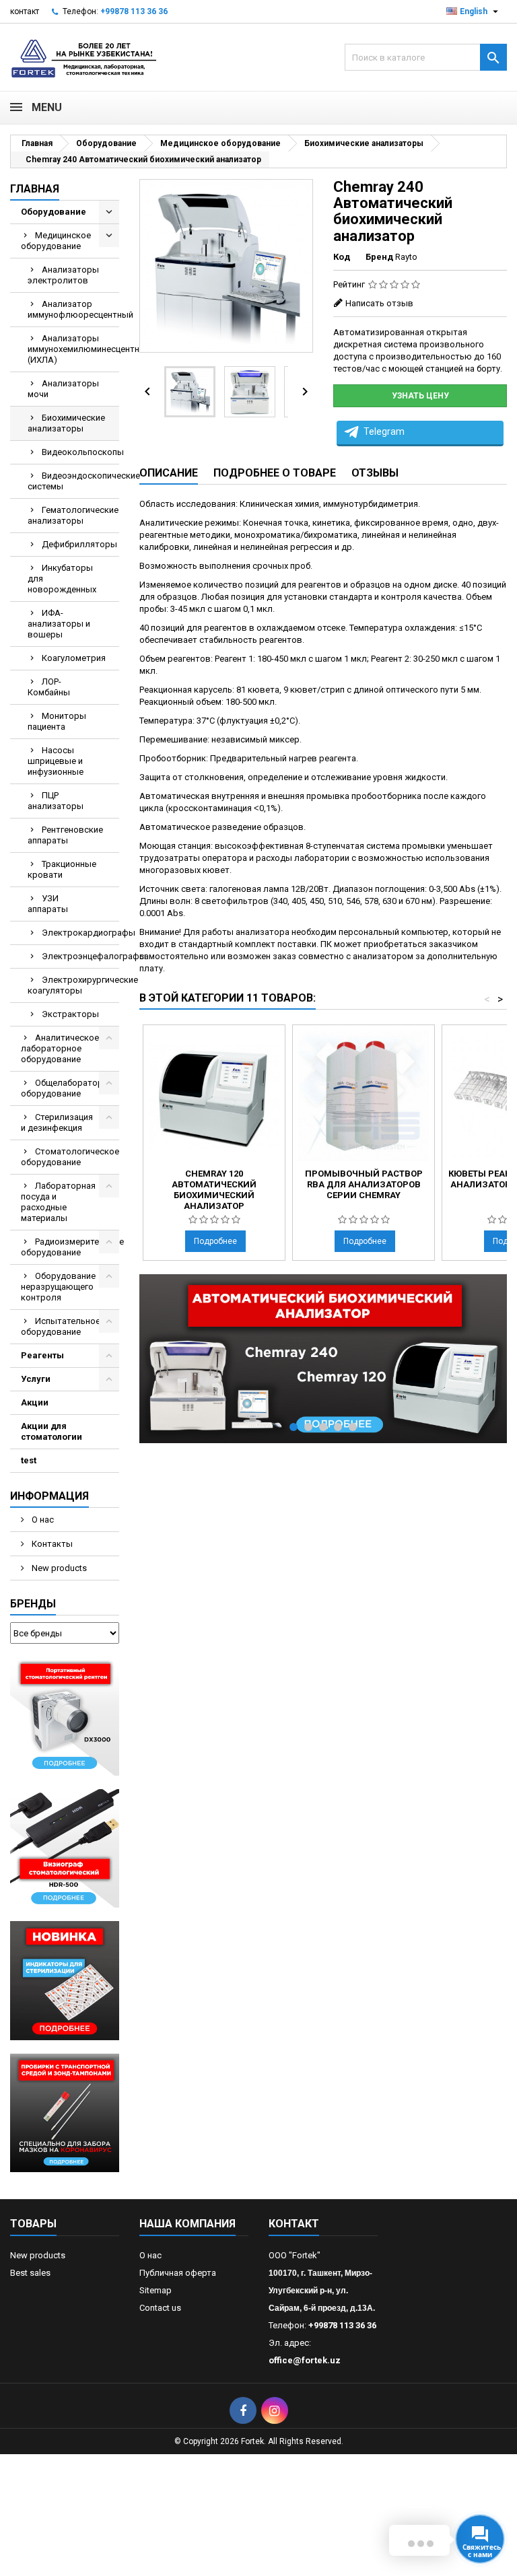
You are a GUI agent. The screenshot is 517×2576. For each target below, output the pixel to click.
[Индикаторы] (65, 1980)
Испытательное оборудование (61, 1326)
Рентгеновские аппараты (65, 835)
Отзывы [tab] (375, 473)
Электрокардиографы (80, 933)
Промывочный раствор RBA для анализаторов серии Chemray (364, 1184)
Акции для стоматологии (51, 1431)
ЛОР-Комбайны (49, 687)
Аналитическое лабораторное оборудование (60, 1048)
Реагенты (42, 1355)
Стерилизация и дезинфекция (57, 1122)
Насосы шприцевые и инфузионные (56, 761)
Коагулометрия (74, 658)
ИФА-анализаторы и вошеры (59, 624)
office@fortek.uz (305, 2360)
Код (342, 257)
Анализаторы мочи (63, 389)
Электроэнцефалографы (80, 956)
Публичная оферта (178, 2273)
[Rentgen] (65, 1716)
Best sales (30, 2273)
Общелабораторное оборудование (69, 1088)
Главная (35, 189)
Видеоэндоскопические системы (73, 481)
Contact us (160, 2308)
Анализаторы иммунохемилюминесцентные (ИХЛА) (73, 349)
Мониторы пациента (57, 721)
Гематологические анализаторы (73, 515)
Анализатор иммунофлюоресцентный (73, 309)
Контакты (51, 1544)
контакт (25, 11)
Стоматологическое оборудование (70, 1157)
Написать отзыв (379, 303)
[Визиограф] (65, 1848)
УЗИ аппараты (48, 904)
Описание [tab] (169, 473)
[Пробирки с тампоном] (65, 2112)
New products (58, 1568)
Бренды (33, 1604)
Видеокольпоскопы (80, 452)
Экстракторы (70, 1014)
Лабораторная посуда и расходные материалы (58, 1202)
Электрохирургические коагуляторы (73, 985)
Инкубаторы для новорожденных (62, 579)
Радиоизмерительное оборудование (70, 1247)
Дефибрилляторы (79, 544)
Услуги (36, 1379)
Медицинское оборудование (56, 241)
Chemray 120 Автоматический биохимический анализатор (214, 1190)
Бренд (379, 257)
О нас (42, 1520)
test (29, 1460)
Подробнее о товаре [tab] (275, 473)
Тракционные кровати (62, 869)
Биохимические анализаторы (66, 423)
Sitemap (156, 2290)
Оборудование (54, 212)
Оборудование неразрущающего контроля (58, 1287)
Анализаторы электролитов (63, 275)
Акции (35, 1402)
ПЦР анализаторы (56, 801)
